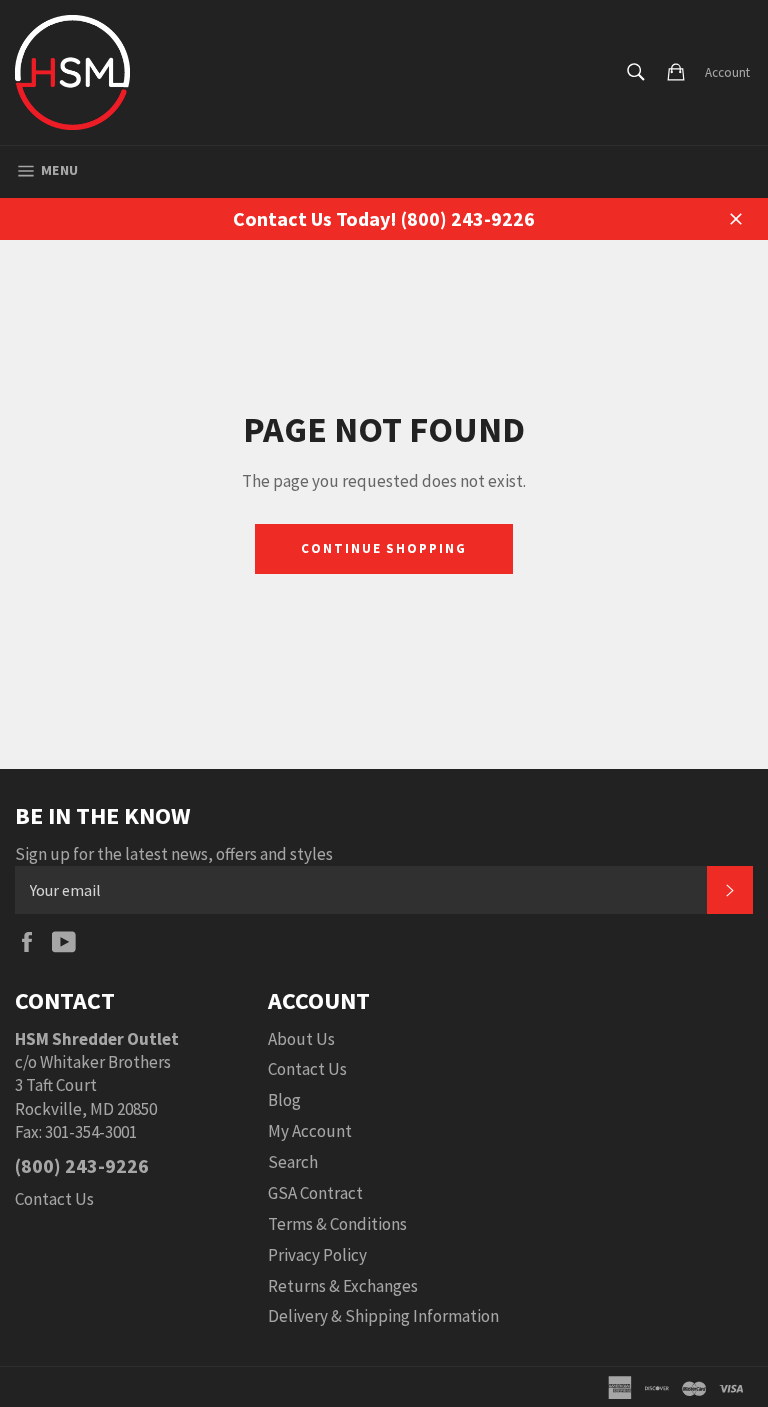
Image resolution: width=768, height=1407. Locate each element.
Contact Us (54, 1199)
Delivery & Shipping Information (383, 1316)
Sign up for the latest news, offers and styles (174, 854)
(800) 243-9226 (82, 1165)
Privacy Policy (317, 1255)
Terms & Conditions (337, 1224)
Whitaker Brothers (105, 1062)
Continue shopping (384, 548)
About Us (301, 1039)
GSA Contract (315, 1193)
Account (727, 72)
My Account (310, 1131)
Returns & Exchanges (343, 1286)
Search (293, 1162)
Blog (284, 1100)
